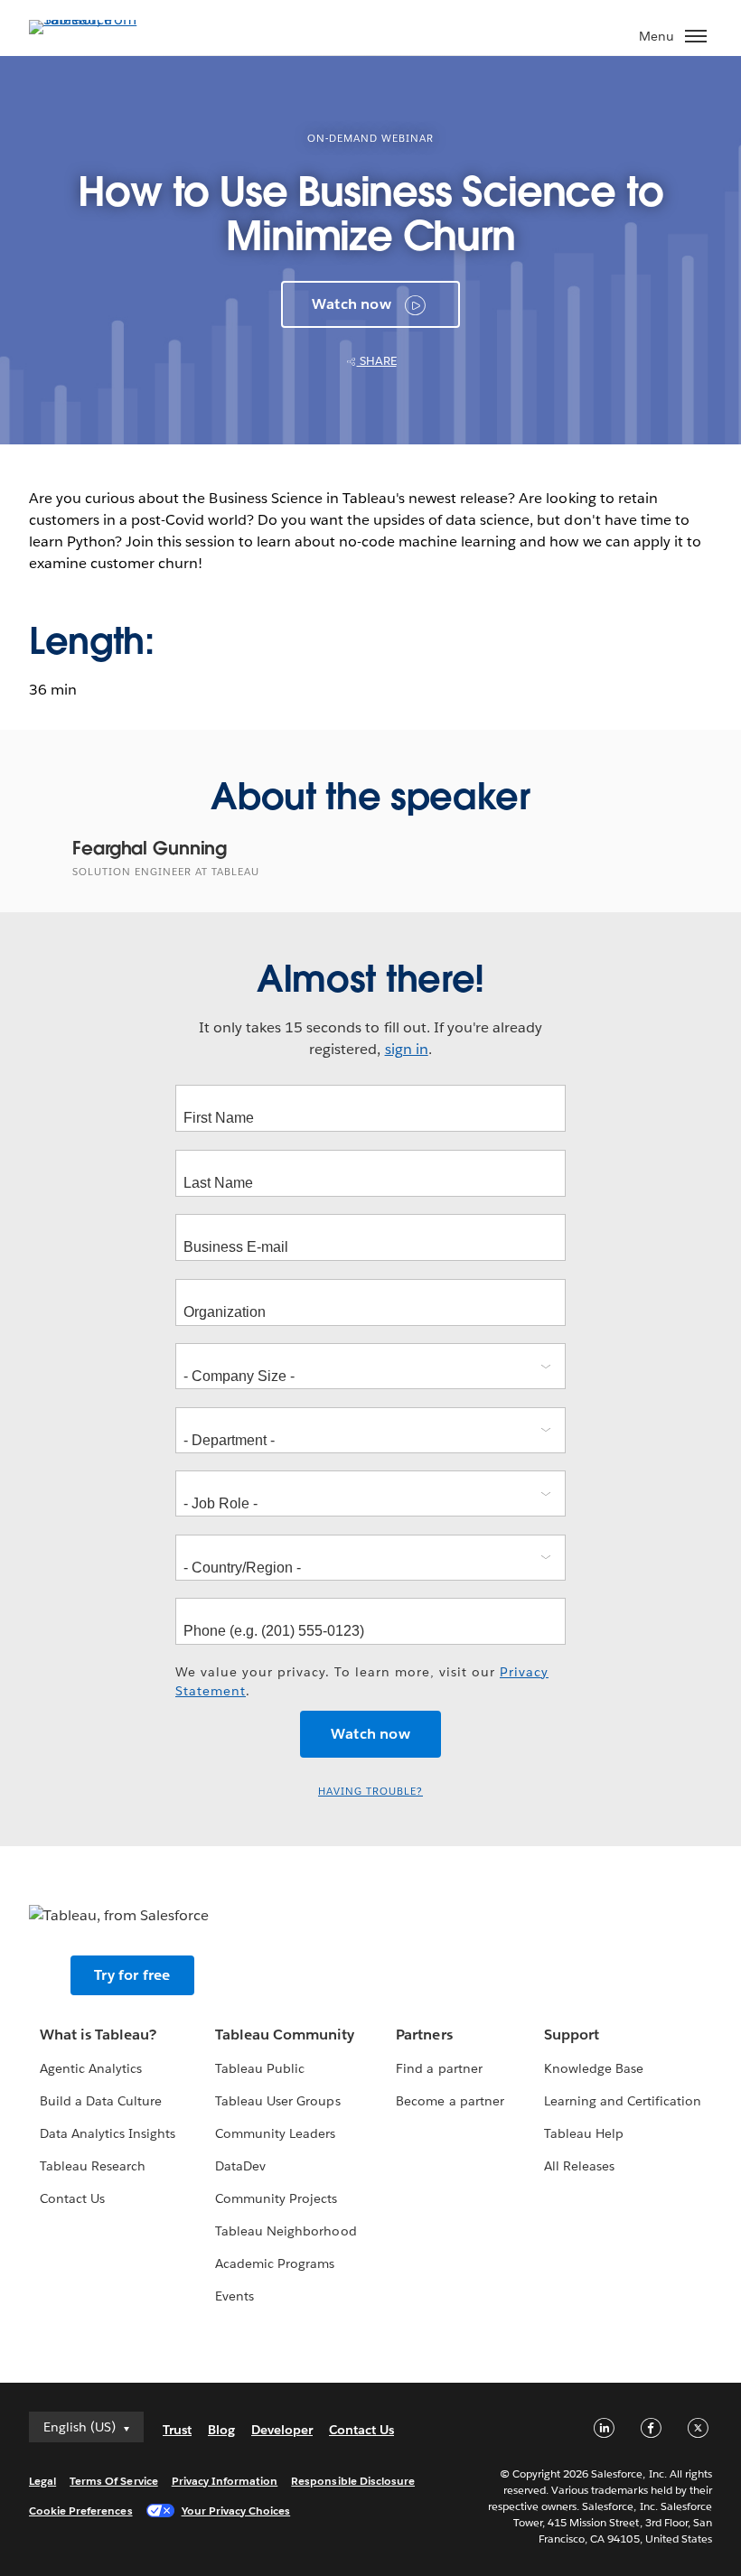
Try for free (132, 1975)
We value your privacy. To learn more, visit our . (362, 1681)
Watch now (352, 304)
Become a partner (450, 2101)
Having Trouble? (370, 1792)
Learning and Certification (623, 2101)
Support (572, 2035)
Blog (221, 2430)
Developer (282, 2430)
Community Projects (276, 2198)
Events (234, 2296)
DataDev (240, 2166)
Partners (424, 2035)
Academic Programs (275, 2263)
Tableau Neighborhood (286, 2231)
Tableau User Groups (277, 2101)
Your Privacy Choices (236, 2511)
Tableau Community (285, 2035)
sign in (407, 1049)
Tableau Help (584, 2133)
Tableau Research (93, 2166)
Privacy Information (225, 2481)
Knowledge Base (594, 2068)
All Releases (579, 2166)
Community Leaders (275, 2133)
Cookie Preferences (81, 2511)
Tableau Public (260, 2068)
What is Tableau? (98, 2035)
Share (377, 361)
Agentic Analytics (91, 2068)
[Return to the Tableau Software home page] (92, 19)
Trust (177, 2430)
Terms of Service (113, 2481)
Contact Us (72, 2198)
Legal (42, 2481)
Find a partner (439, 2068)
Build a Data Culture (101, 2101)
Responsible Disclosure (353, 2481)
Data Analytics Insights (108, 2133)
